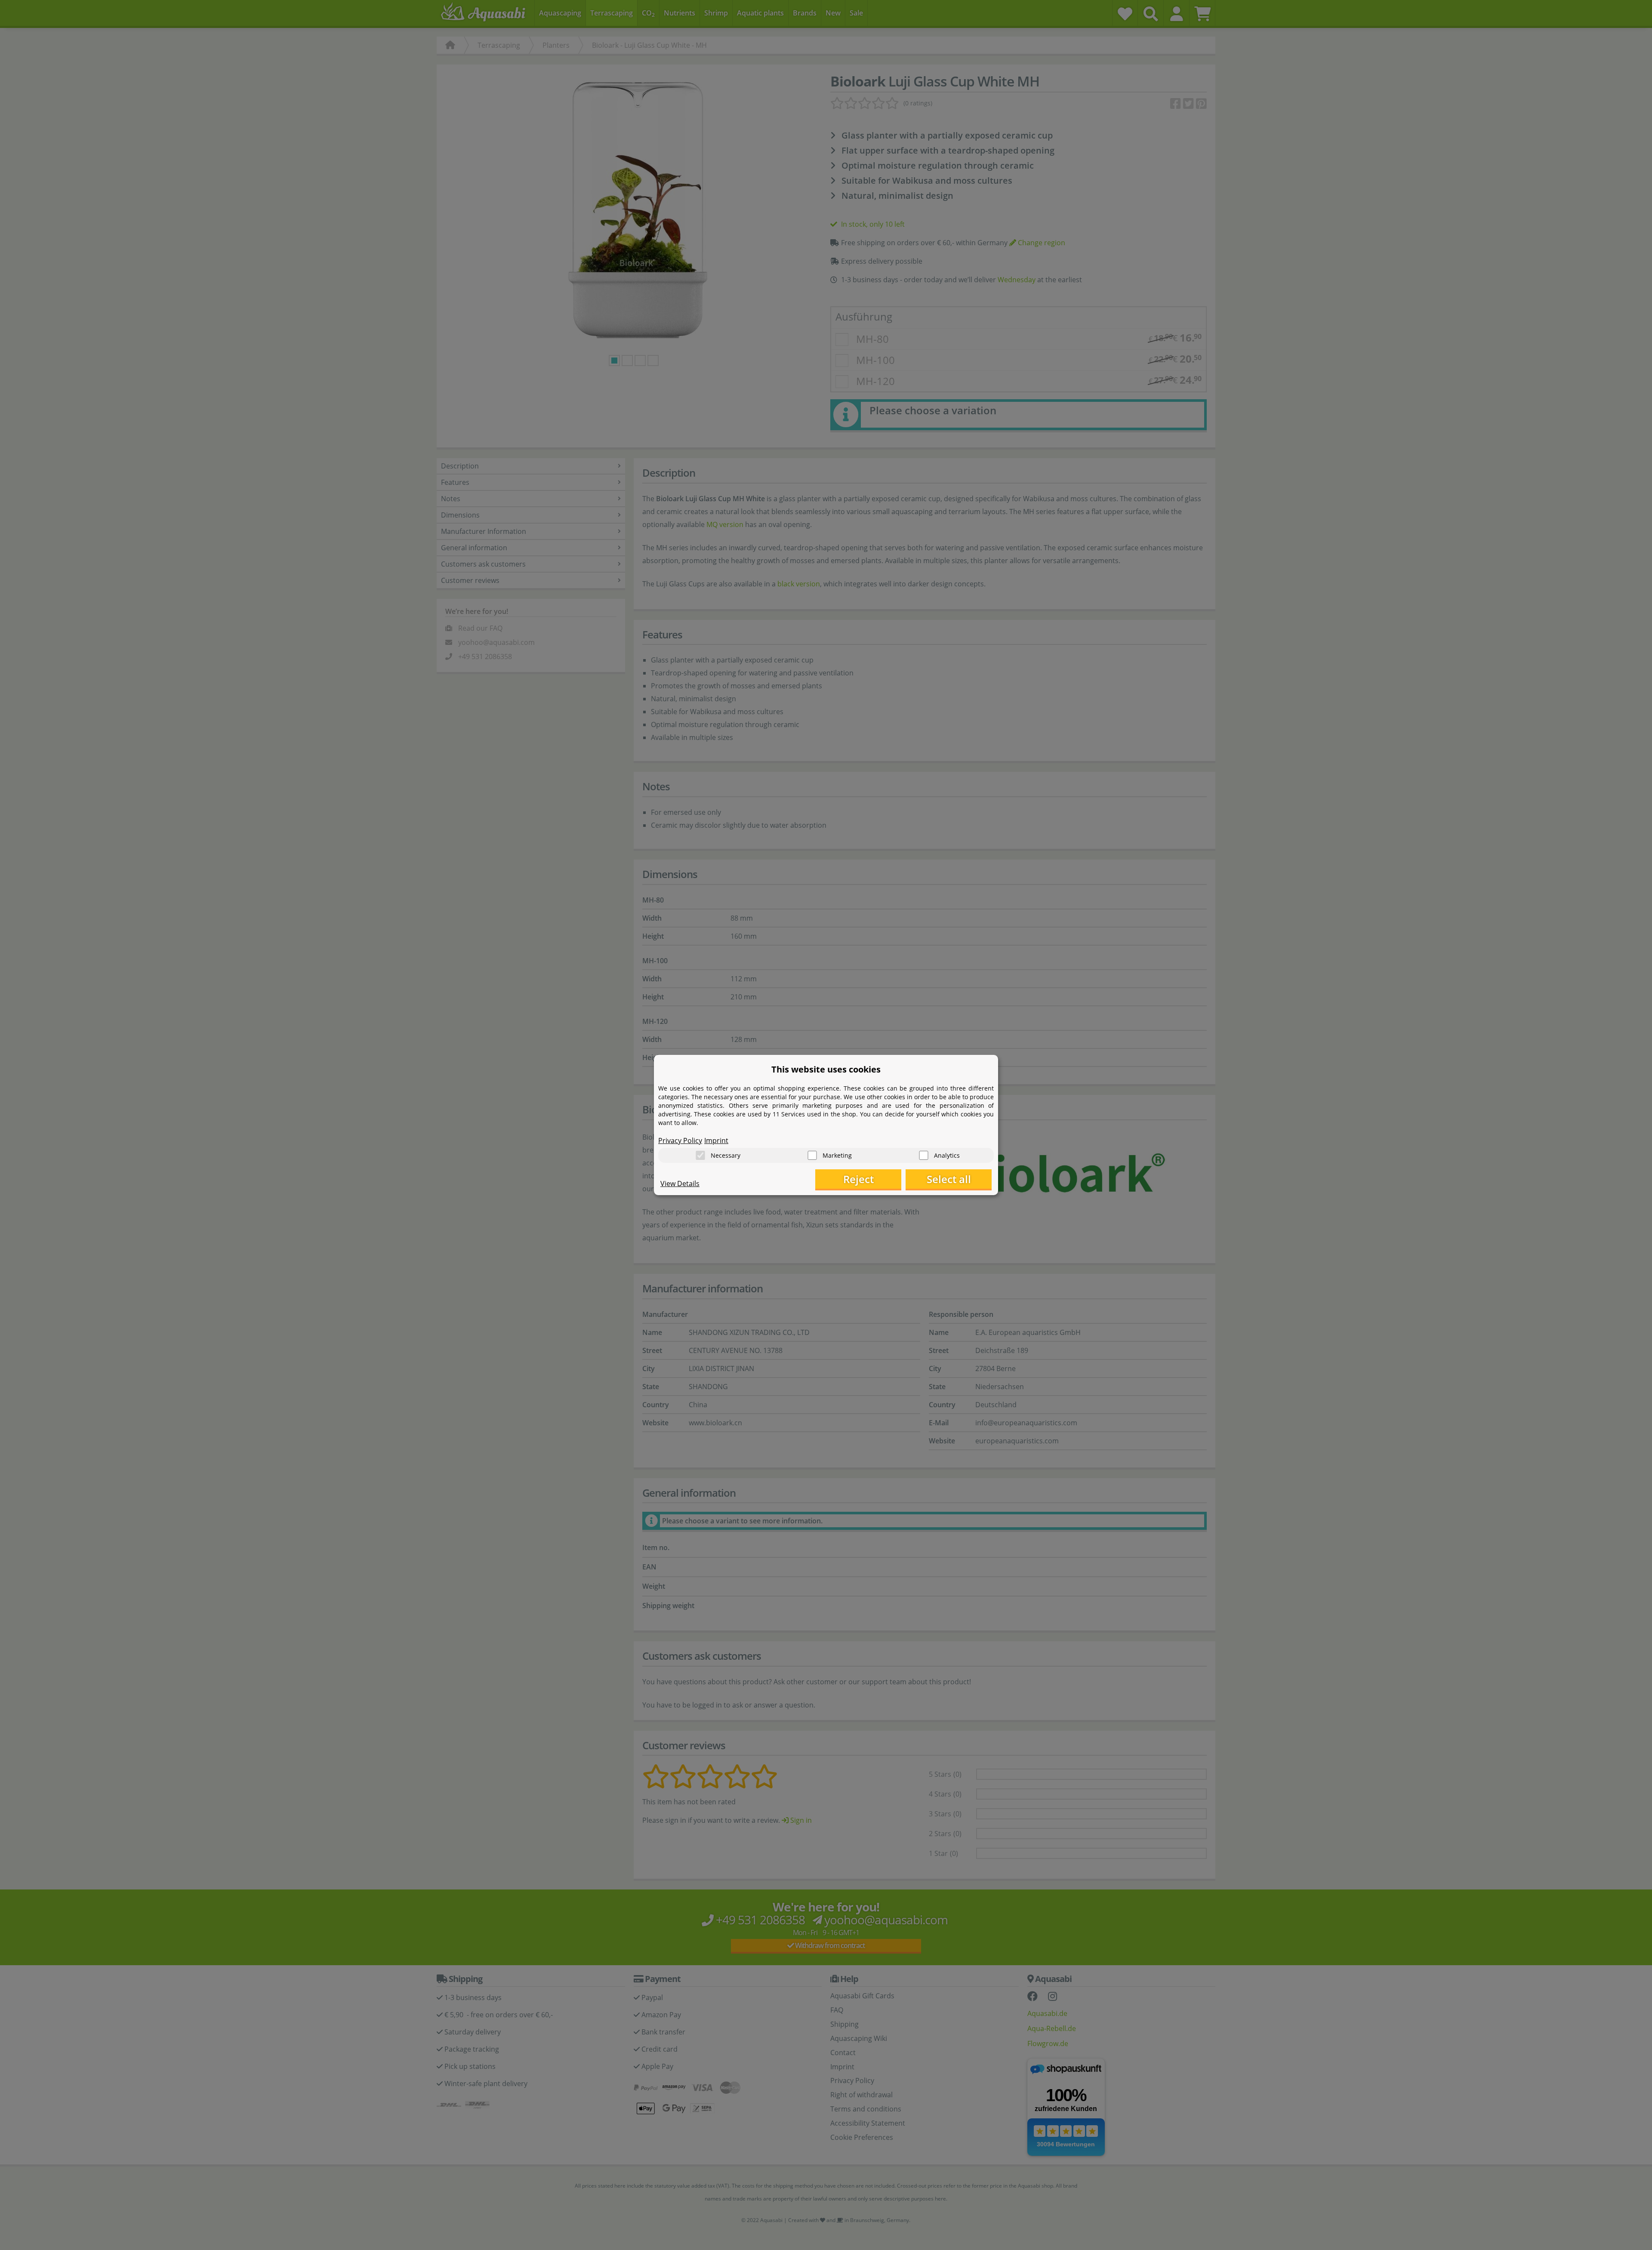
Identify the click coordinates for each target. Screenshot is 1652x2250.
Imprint (716, 1140)
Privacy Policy (680, 1140)
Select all (949, 1179)
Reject (858, 1179)
